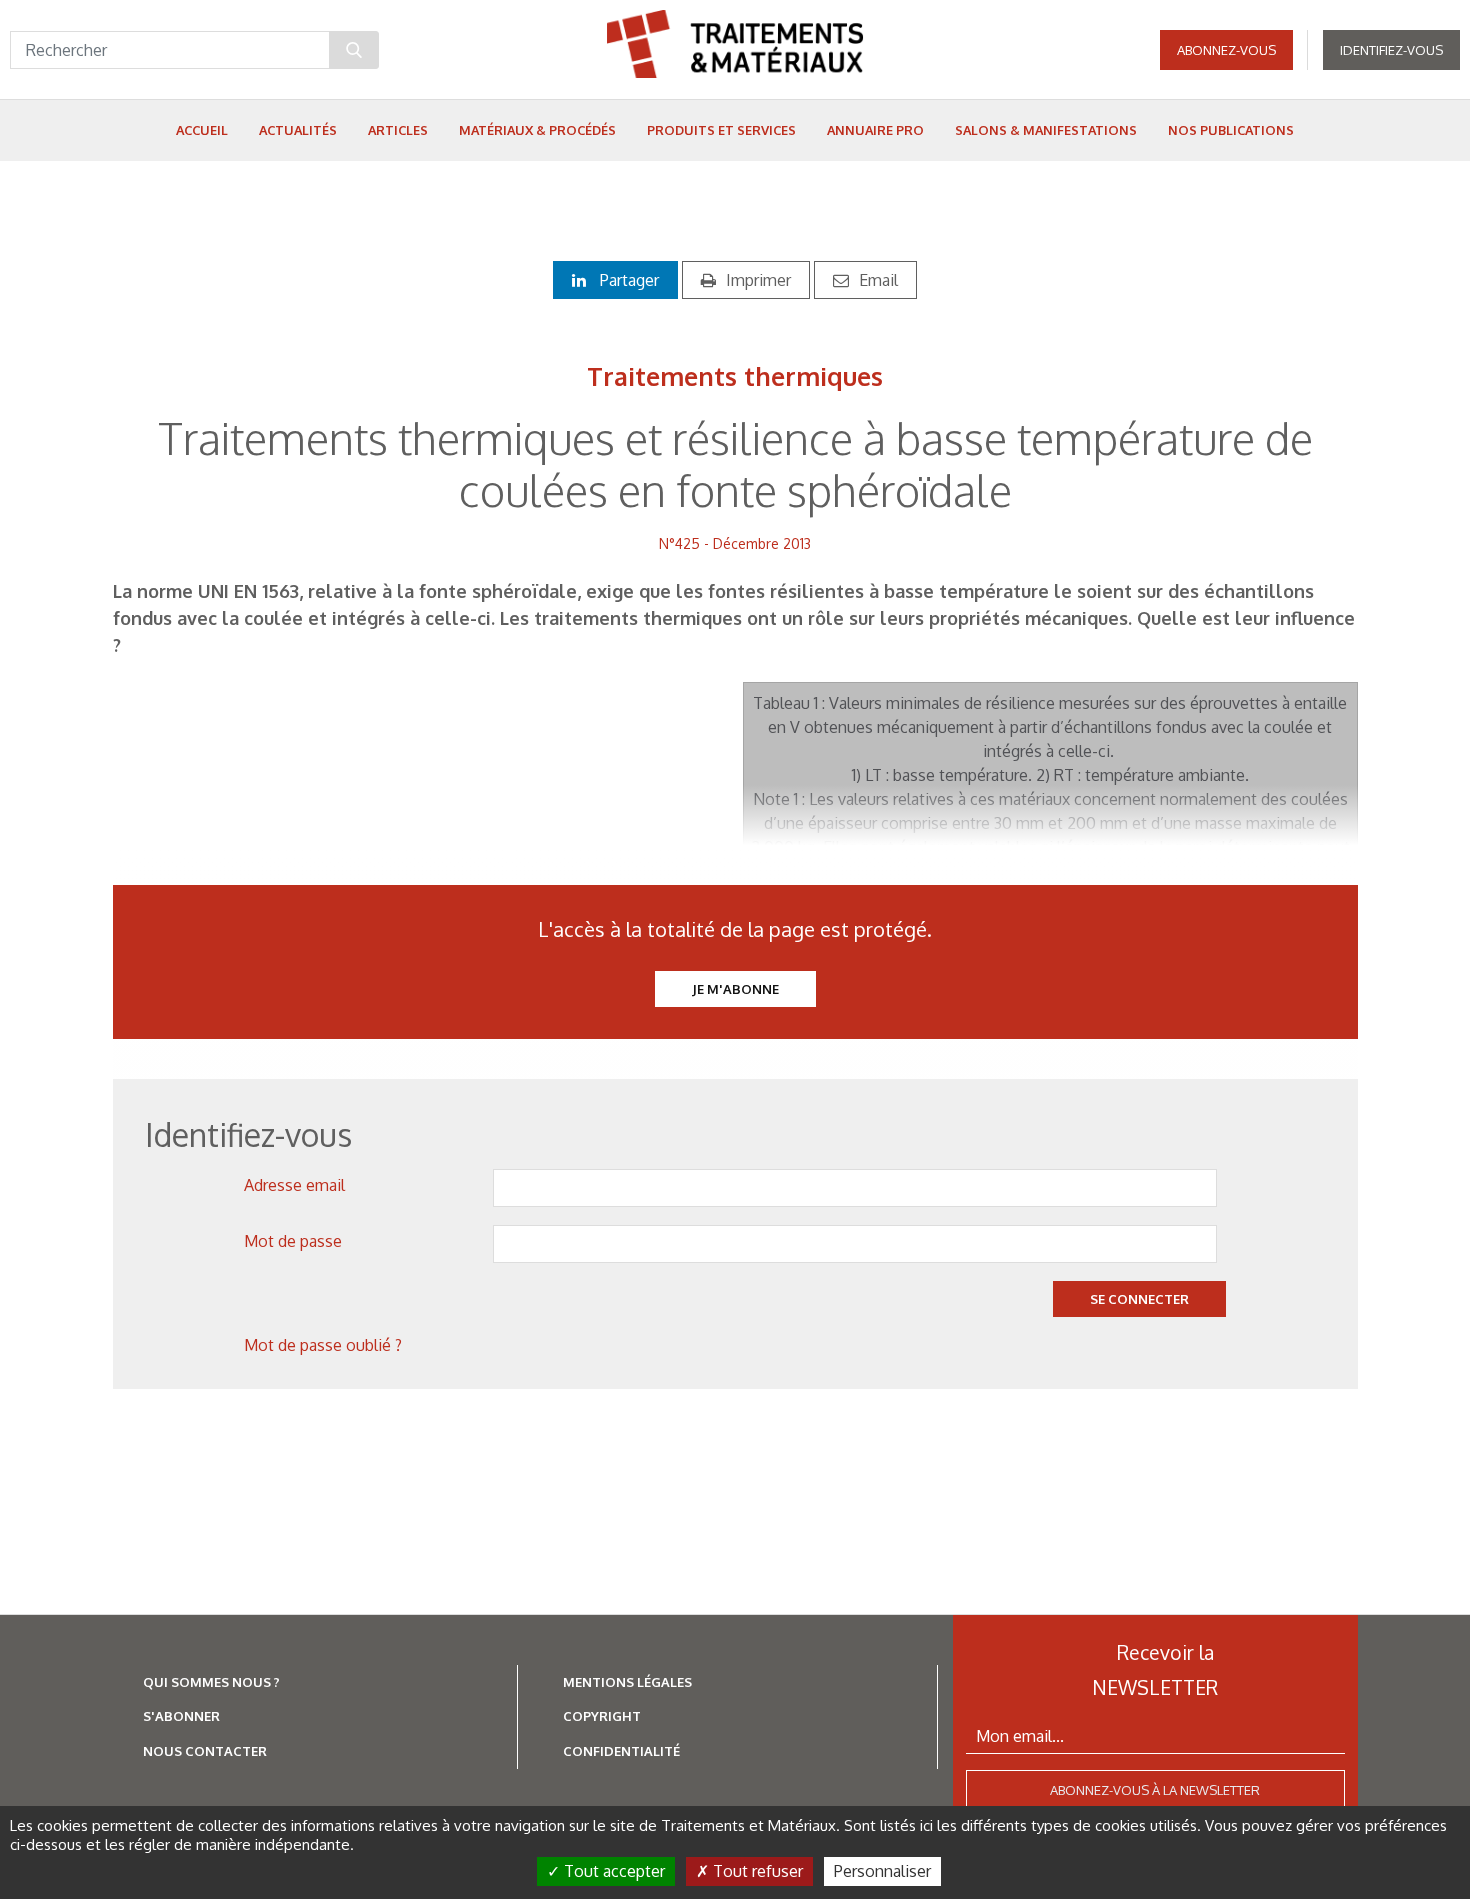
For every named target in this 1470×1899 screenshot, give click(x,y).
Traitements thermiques (735, 376)
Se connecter (1139, 1299)
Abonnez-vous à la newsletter (1155, 1790)
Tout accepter (612, 1871)
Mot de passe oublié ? (323, 1345)
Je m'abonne (735, 989)
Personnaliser (882, 1871)
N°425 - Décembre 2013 (735, 543)
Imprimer (758, 280)
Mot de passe (293, 1241)
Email (878, 280)
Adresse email (294, 1185)
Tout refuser (756, 1871)
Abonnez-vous (1226, 50)
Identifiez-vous (1391, 50)
